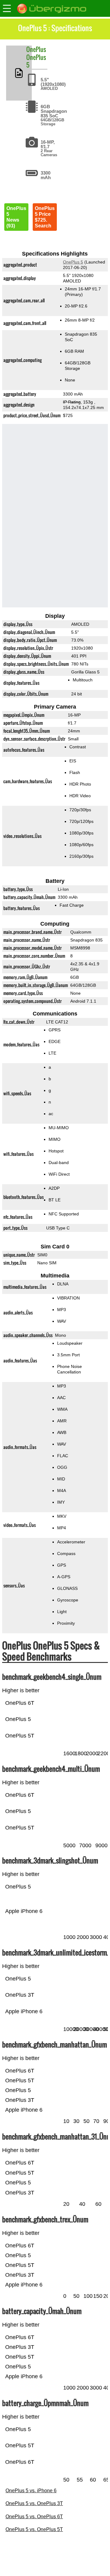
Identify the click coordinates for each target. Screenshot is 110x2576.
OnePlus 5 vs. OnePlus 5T (34, 2529)
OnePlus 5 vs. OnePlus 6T (34, 2517)
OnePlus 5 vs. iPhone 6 (31, 2491)
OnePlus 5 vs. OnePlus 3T (34, 2503)
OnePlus (36, 49)
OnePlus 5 (36, 61)
